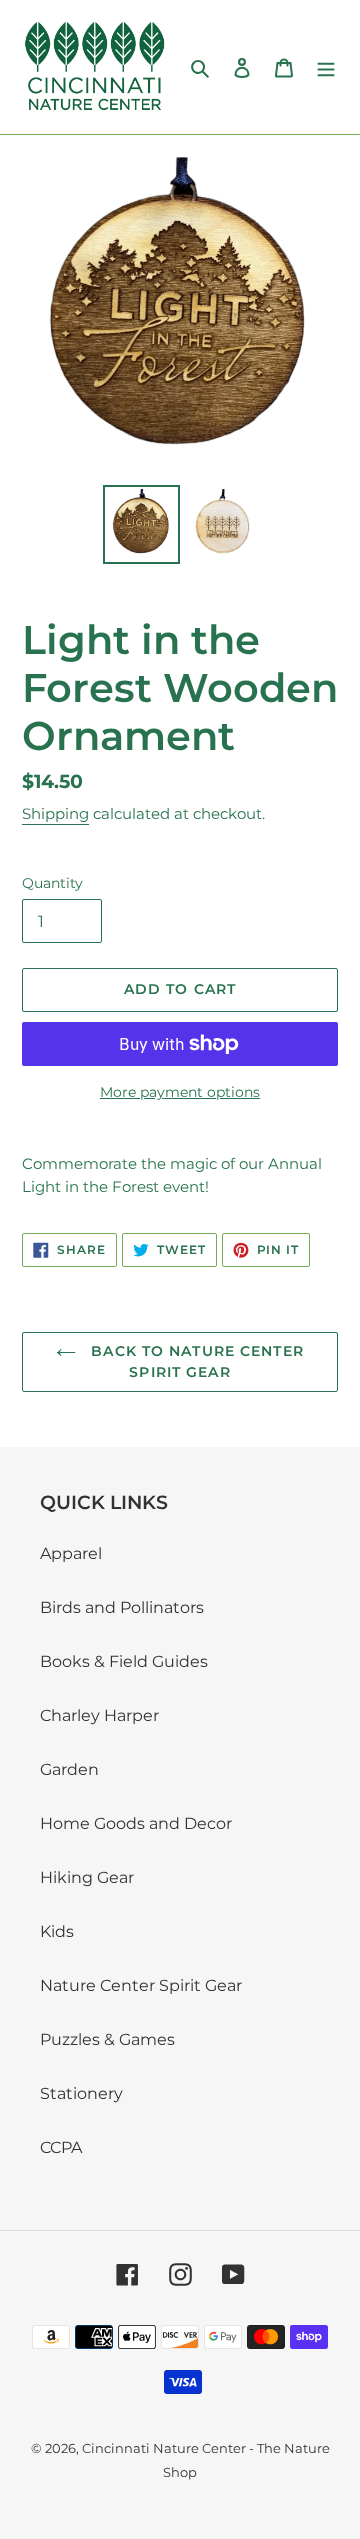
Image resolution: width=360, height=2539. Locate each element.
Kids (57, 1931)
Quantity (52, 883)
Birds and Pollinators (122, 1607)
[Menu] (326, 67)
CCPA (61, 2147)
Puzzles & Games (107, 2039)
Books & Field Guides (124, 1661)
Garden (69, 1769)
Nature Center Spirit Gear (141, 1985)
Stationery (81, 2093)
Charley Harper (99, 1715)
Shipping (55, 813)
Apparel (71, 1553)
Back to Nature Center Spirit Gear (195, 1361)
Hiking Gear (87, 1877)
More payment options (180, 1092)
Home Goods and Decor (136, 1823)
